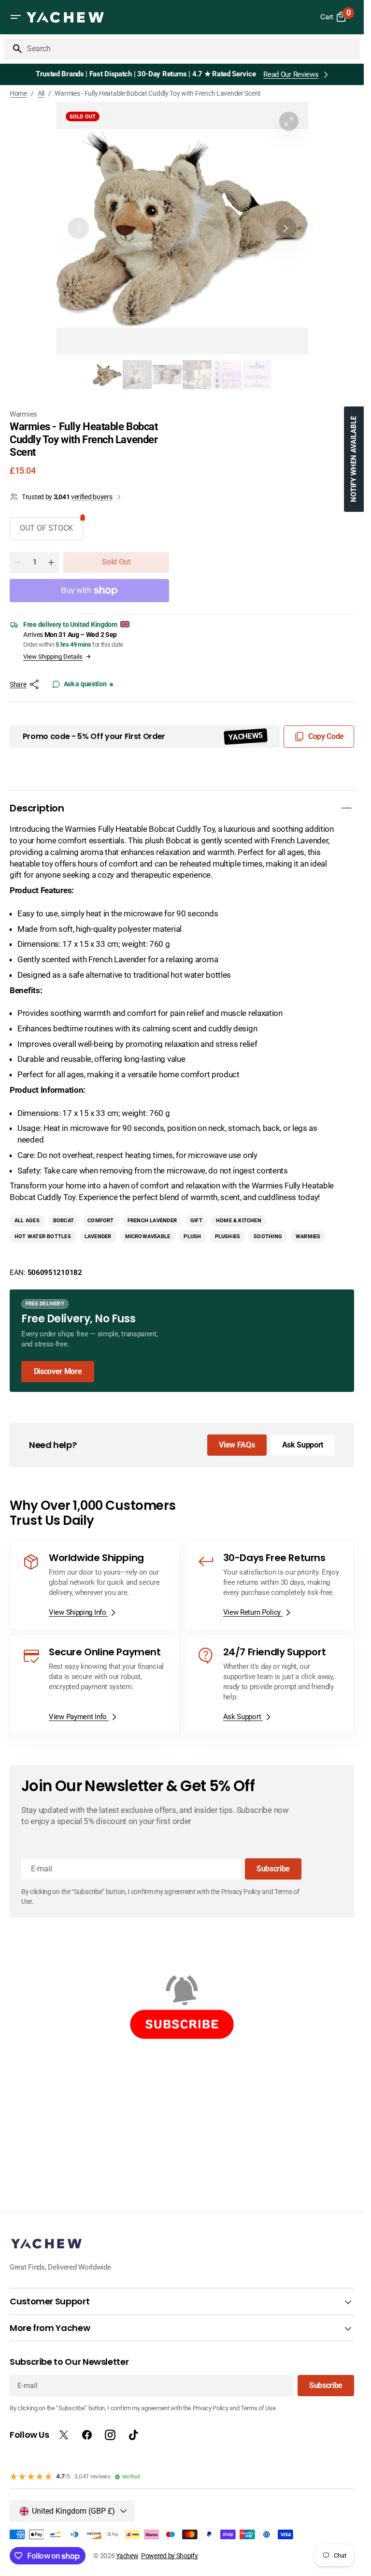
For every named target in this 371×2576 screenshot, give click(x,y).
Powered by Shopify (170, 2556)
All (41, 93)
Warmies (23, 414)
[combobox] (192, 49)
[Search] (14, 49)
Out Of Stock (46, 528)
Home (18, 93)
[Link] (182, 1341)
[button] (15, 17)
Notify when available (354, 459)
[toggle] (346, 808)
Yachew (127, 2556)
